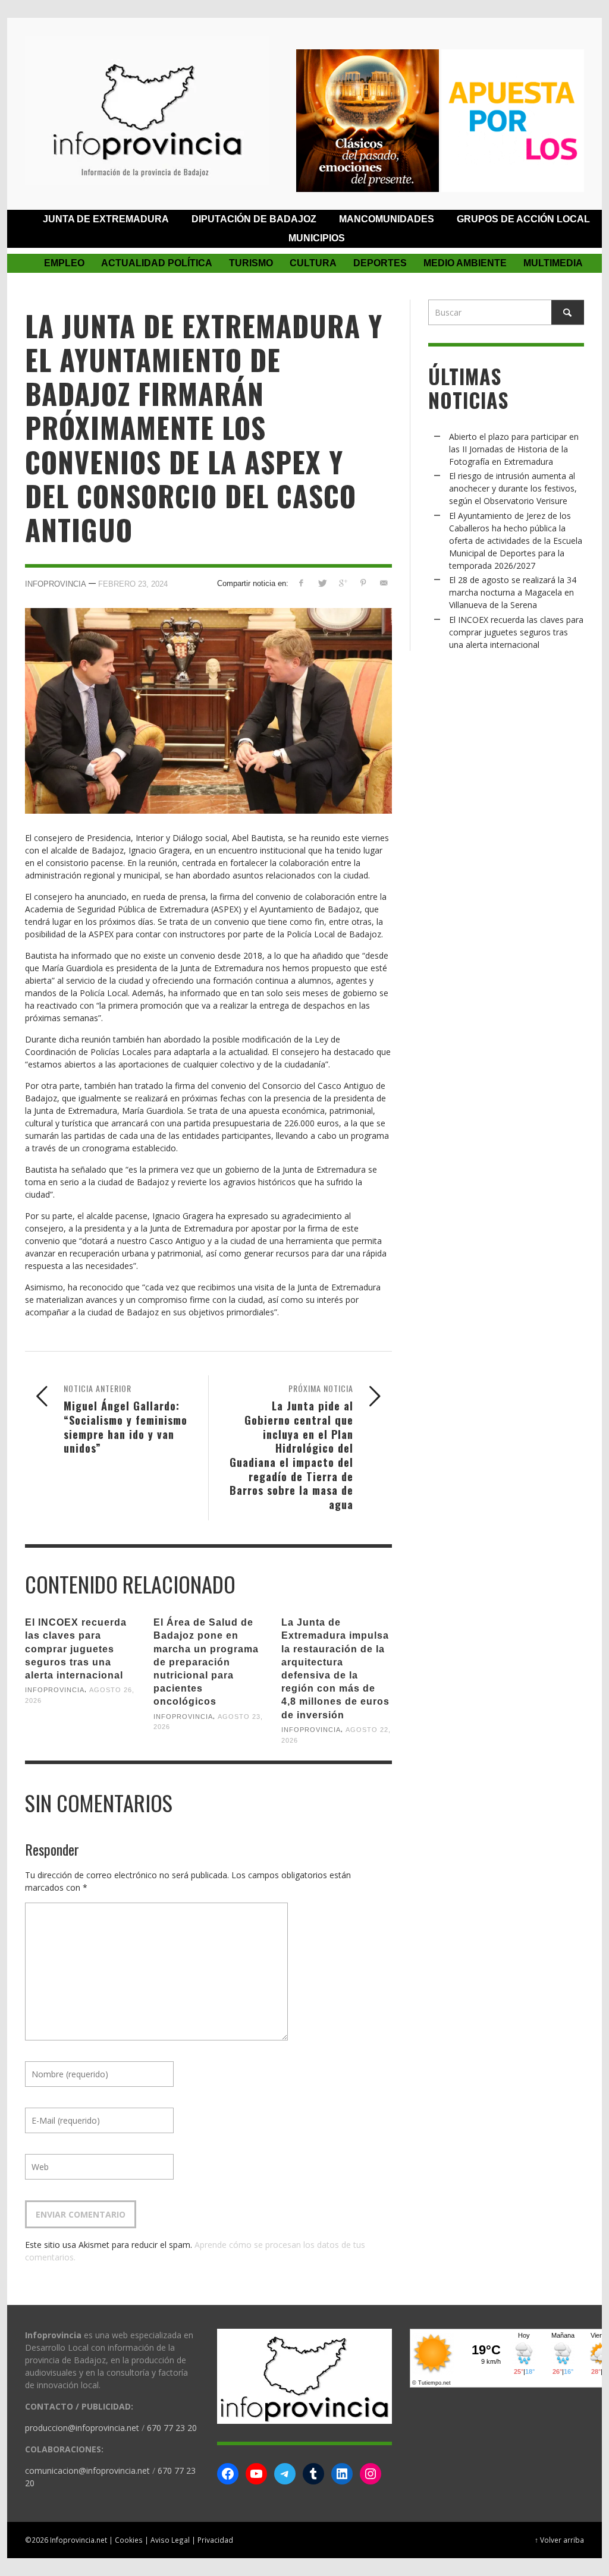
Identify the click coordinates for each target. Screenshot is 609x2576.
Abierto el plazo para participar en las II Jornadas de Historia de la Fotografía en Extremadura (514, 449)
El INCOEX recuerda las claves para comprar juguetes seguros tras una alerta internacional (76, 1649)
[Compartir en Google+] (342, 583)
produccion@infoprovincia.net (82, 2428)
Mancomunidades (387, 219)
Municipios (317, 238)
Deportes (380, 263)
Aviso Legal (170, 2540)
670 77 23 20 (172, 2428)
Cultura (313, 263)
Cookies (129, 2540)
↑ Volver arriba (559, 2540)
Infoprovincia (56, 584)
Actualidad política (157, 263)
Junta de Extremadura (106, 219)
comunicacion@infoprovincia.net (87, 2470)
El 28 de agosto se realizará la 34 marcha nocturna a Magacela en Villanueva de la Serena (513, 592)
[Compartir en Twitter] (322, 583)
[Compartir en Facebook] (301, 583)
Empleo (64, 263)
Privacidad (215, 2540)
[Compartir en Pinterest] (363, 583)
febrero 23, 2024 (133, 584)
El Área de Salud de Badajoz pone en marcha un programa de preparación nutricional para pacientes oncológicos (206, 1662)
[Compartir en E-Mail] (384, 583)
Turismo (251, 263)
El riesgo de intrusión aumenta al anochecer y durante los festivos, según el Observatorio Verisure (513, 488)
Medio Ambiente (465, 263)
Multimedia (553, 263)
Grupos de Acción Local (523, 219)
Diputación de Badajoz (254, 219)
